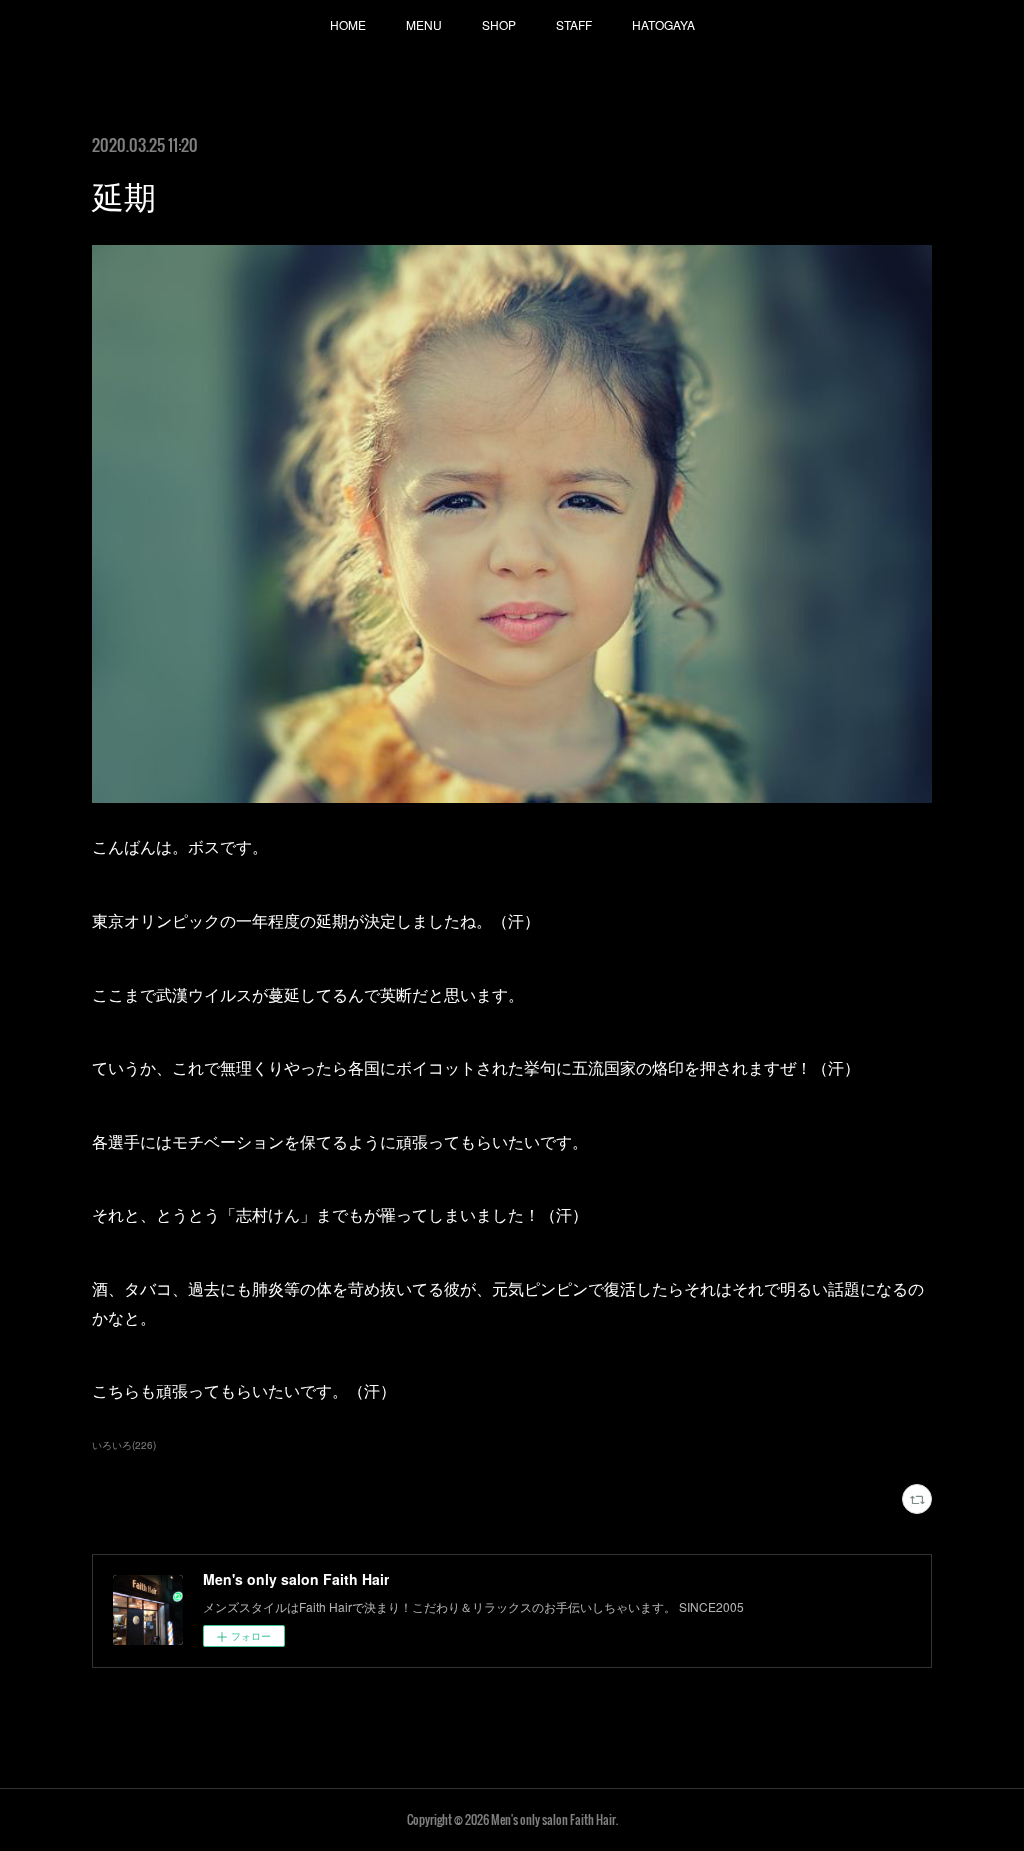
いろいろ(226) (124, 1445)
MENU (424, 24)
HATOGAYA (663, 24)
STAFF (574, 24)
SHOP (499, 24)
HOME (348, 24)
